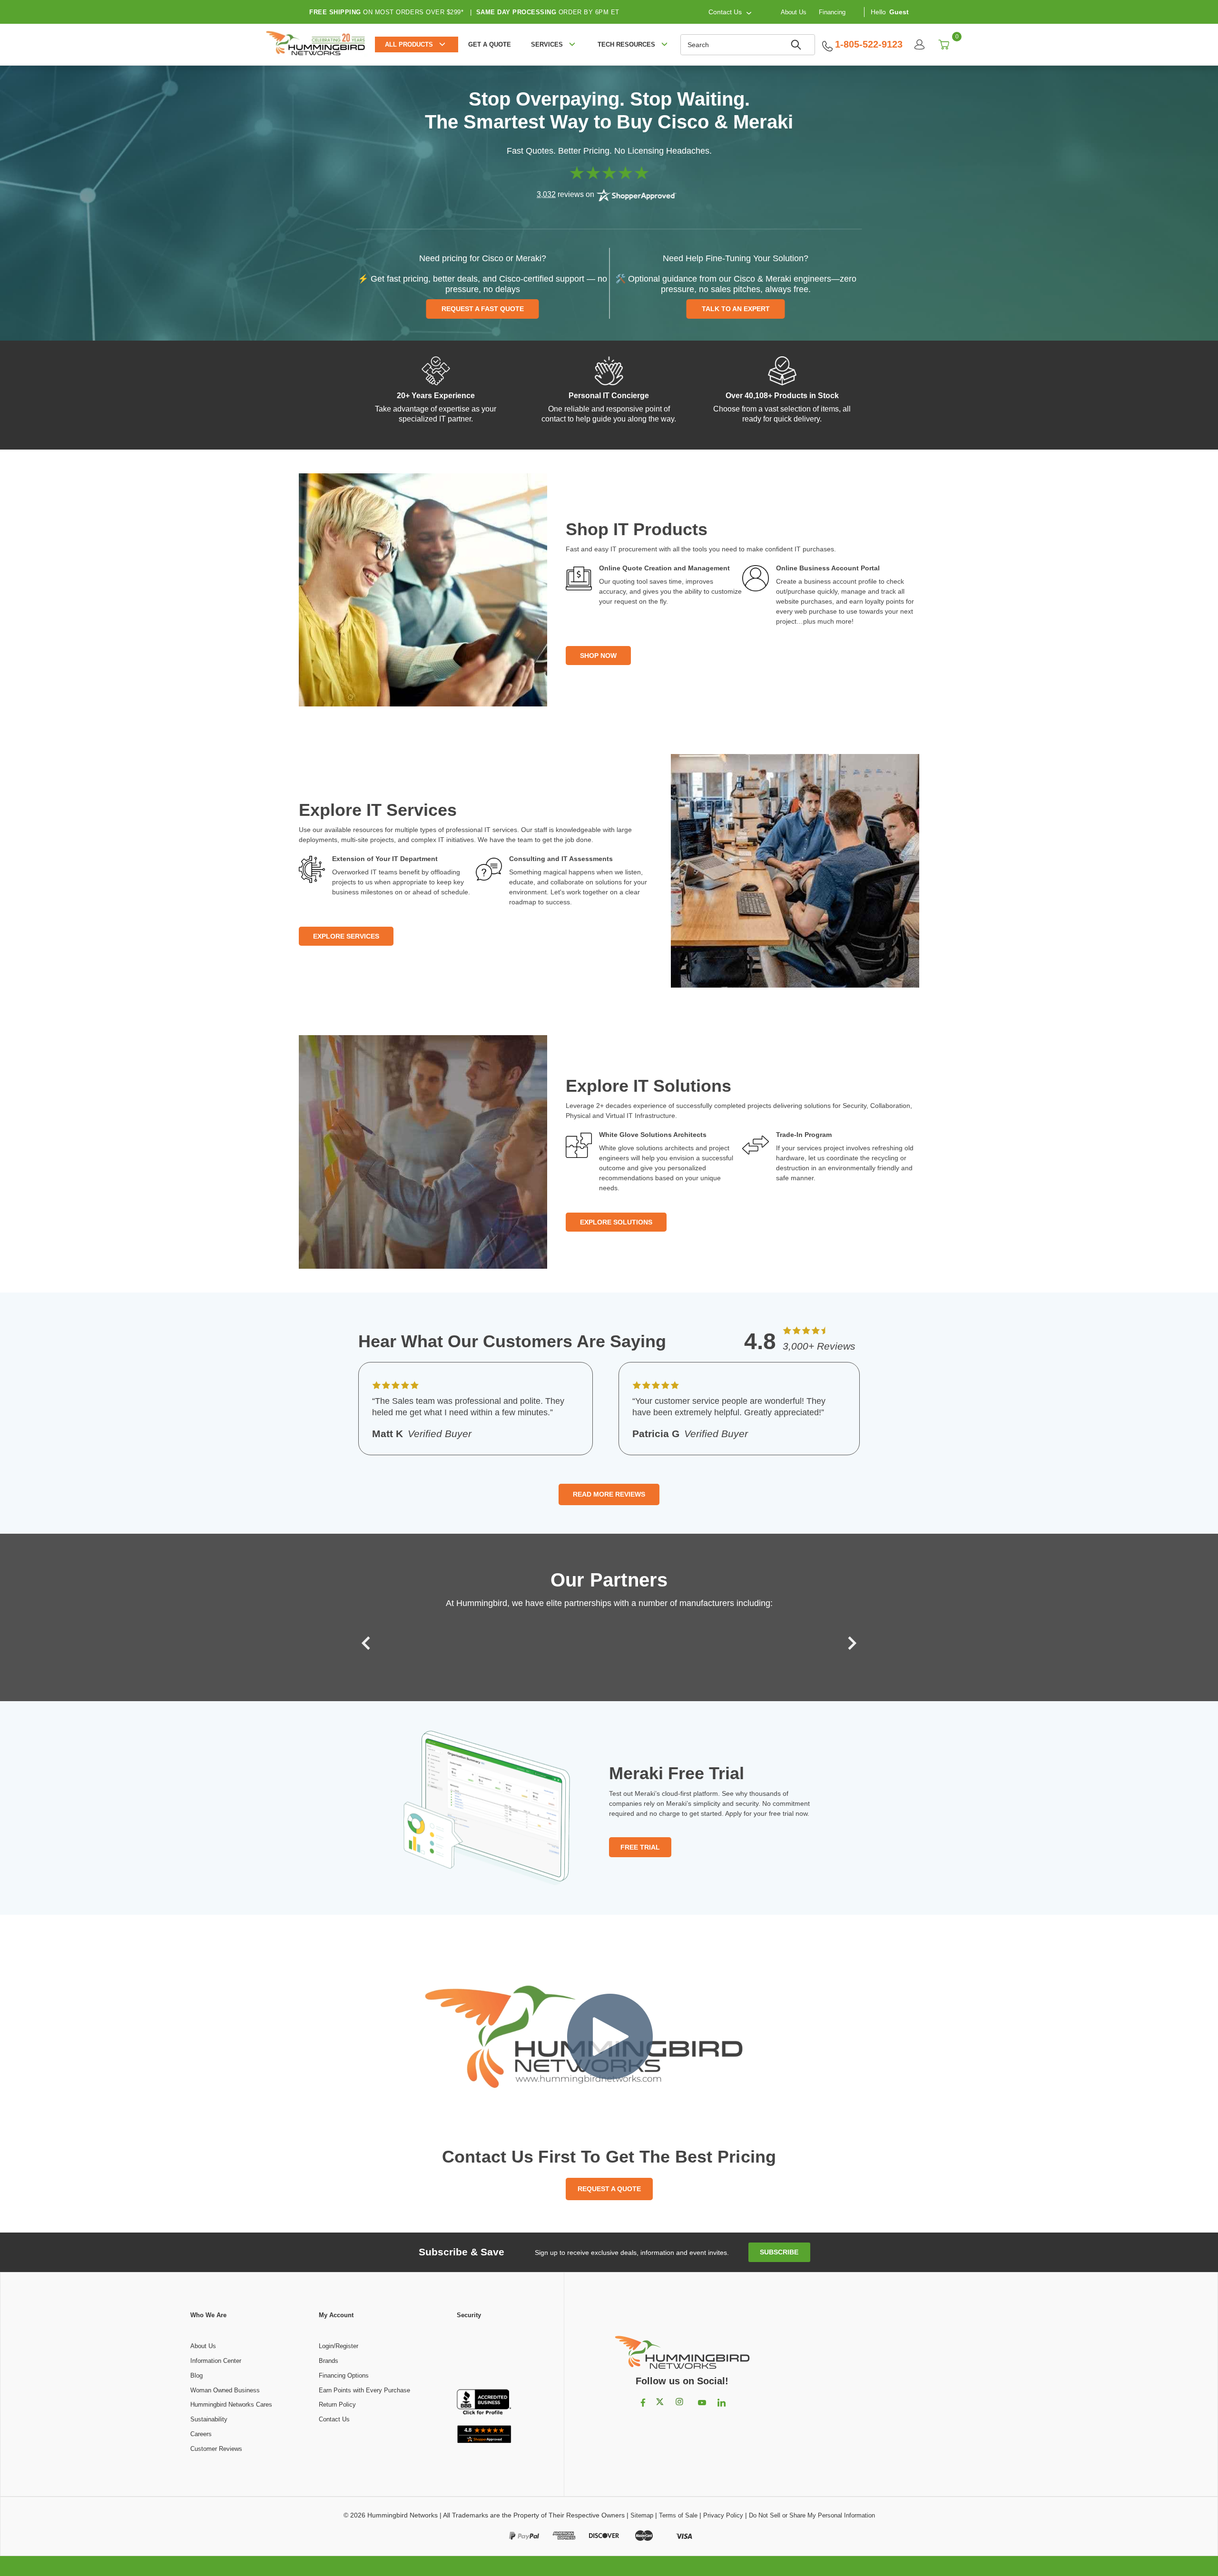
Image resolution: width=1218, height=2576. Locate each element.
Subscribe (779, 2252)
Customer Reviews (216, 2449)
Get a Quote (490, 44)
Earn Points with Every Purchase (364, 2390)
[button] (484, 2355)
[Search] (797, 45)
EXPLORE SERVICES (346, 936)
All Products (409, 44)
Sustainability (209, 2419)
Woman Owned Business (225, 2390)
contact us (725, 12)
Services (547, 44)
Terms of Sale (678, 2515)
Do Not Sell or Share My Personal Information (812, 2515)
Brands (329, 2361)
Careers (201, 2434)
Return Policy (337, 2405)
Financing (832, 12)
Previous (368, 1643)
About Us (794, 12)
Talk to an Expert (736, 309)
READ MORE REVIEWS (609, 1494)
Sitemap (642, 2515)
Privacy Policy (723, 2515)
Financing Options (344, 2375)
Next (850, 1643)
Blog (196, 2375)
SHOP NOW (598, 656)
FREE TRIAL (640, 1847)
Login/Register (339, 2346)
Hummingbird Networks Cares (231, 2405)
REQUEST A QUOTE (609, 2189)
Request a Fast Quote (483, 309)
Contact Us (334, 2419)
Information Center (216, 2361)
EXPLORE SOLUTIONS (616, 1222)
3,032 (546, 194)
